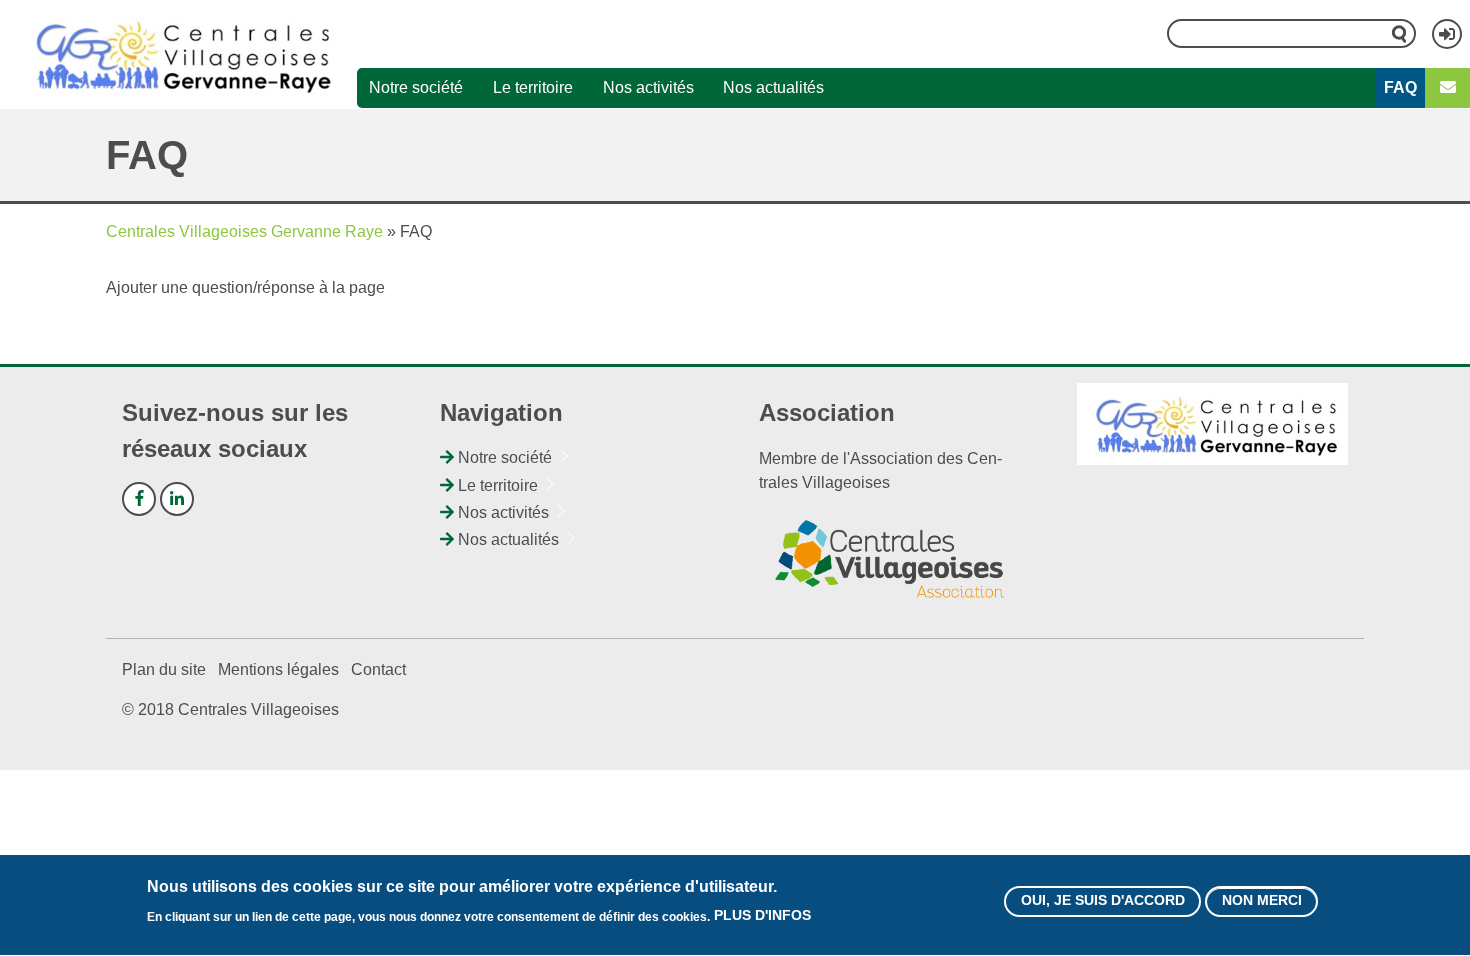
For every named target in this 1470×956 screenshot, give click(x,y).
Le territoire (533, 87)
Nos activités (648, 87)
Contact (378, 669)
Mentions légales (278, 669)
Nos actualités (773, 87)
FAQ (1400, 87)
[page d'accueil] (178, 54)
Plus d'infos (762, 916)
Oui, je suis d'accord (1103, 901)
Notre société (416, 87)
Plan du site (164, 669)
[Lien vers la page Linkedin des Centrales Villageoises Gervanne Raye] (177, 499)
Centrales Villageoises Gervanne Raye (244, 231)
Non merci (1262, 901)
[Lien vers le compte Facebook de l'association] (139, 499)
